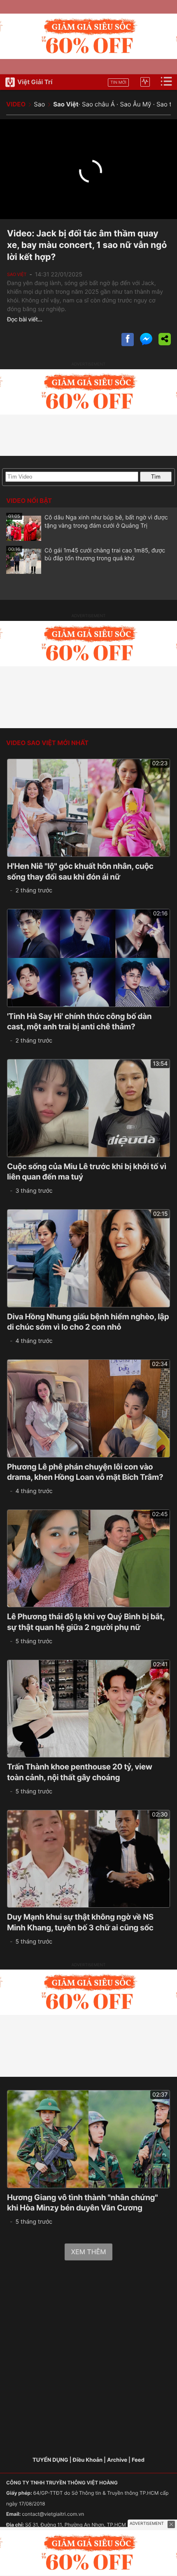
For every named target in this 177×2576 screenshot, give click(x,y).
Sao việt (17, 274)
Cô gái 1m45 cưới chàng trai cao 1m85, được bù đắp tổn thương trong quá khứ (87, 554)
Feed (138, 2460)
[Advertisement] (88, 2359)
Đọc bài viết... (25, 320)
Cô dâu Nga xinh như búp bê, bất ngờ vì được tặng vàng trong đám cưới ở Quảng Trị (88, 521)
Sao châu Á (98, 104)
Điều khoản (88, 2460)
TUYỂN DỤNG (50, 2460)
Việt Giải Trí (35, 82)
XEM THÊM (88, 2252)
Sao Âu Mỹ (135, 104)
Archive (117, 2460)
